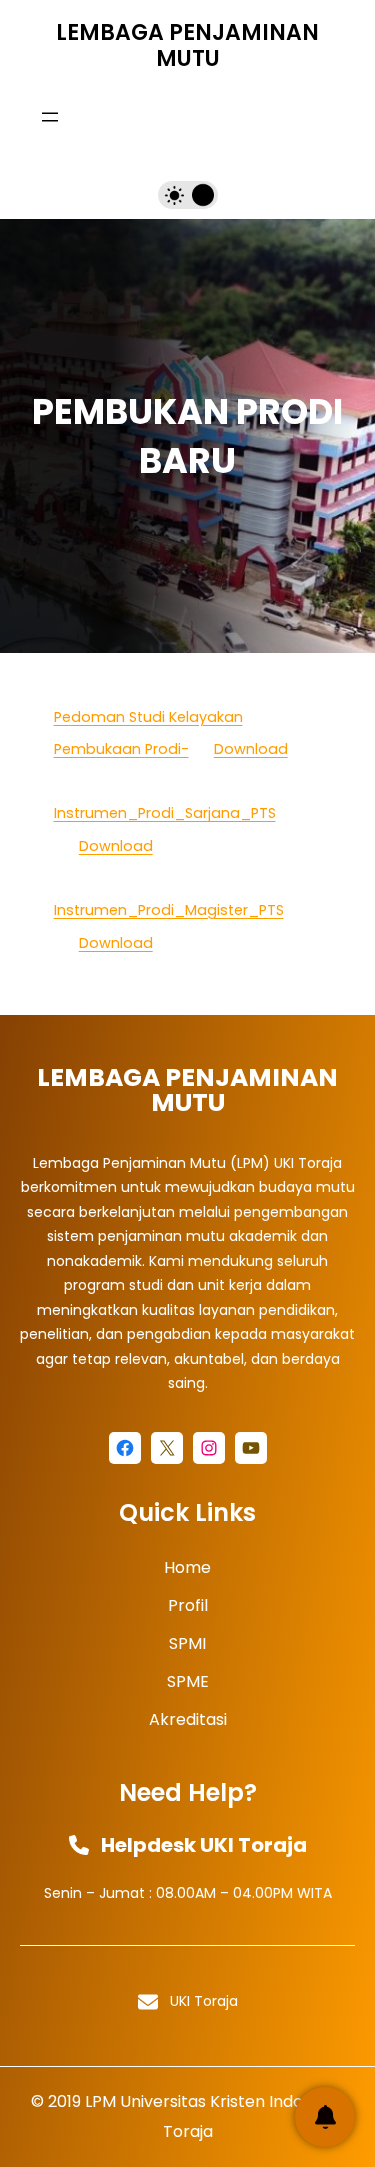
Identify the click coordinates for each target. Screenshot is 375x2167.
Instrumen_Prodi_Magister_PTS (169, 910)
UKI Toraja (204, 2001)
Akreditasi (188, 1719)
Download (251, 749)
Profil (188, 1605)
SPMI (187, 1643)
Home (187, 1567)
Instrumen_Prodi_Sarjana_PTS (165, 813)
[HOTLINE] (325, 2117)
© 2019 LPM (73, 2101)
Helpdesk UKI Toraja (204, 1845)
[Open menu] (50, 117)
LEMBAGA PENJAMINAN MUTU (187, 45)
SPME (188, 1681)
